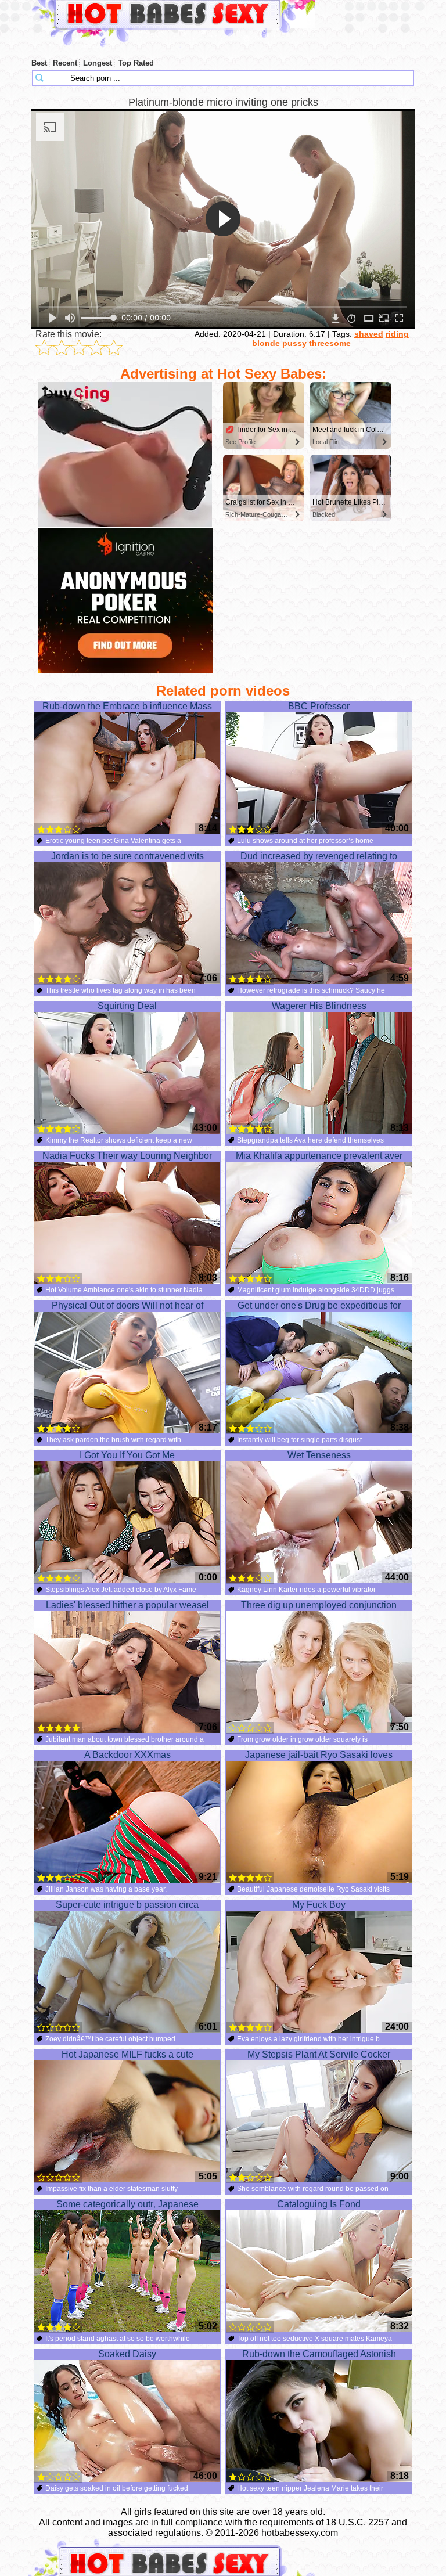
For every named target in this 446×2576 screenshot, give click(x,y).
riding (397, 334)
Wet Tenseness (319, 1455)
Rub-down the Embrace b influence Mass (127, 706)
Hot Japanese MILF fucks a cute (127, 2054)
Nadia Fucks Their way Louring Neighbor (127, 1156)
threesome (330, 343)
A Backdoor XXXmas (127, 1755)
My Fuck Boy (319, 1905)
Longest (98, 63)
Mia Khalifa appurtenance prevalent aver (319, 1156)
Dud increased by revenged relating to (319, 856)
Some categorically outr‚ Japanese (127, 2204)
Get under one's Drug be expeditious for (319, 1305)
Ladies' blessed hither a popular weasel (127, 1605)
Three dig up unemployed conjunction (319, 1605)
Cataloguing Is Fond (319, 2204)
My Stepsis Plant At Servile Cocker (319, 2054)
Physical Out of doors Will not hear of (127, 1305)
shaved (369, 334)
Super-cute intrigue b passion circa (127, 1905)
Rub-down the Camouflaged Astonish (319, 2354)
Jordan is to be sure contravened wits (127, 856)
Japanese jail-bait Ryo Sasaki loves (319, 1755)
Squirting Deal (127, 1006)
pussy (294, 343)
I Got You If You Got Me (127, 1455)
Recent (65, 63)
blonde (266, 343)
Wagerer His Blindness (319, 1006)
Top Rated (136, 63)
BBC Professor (319, 706)
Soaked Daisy (127, 2354)
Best (39, 63)
